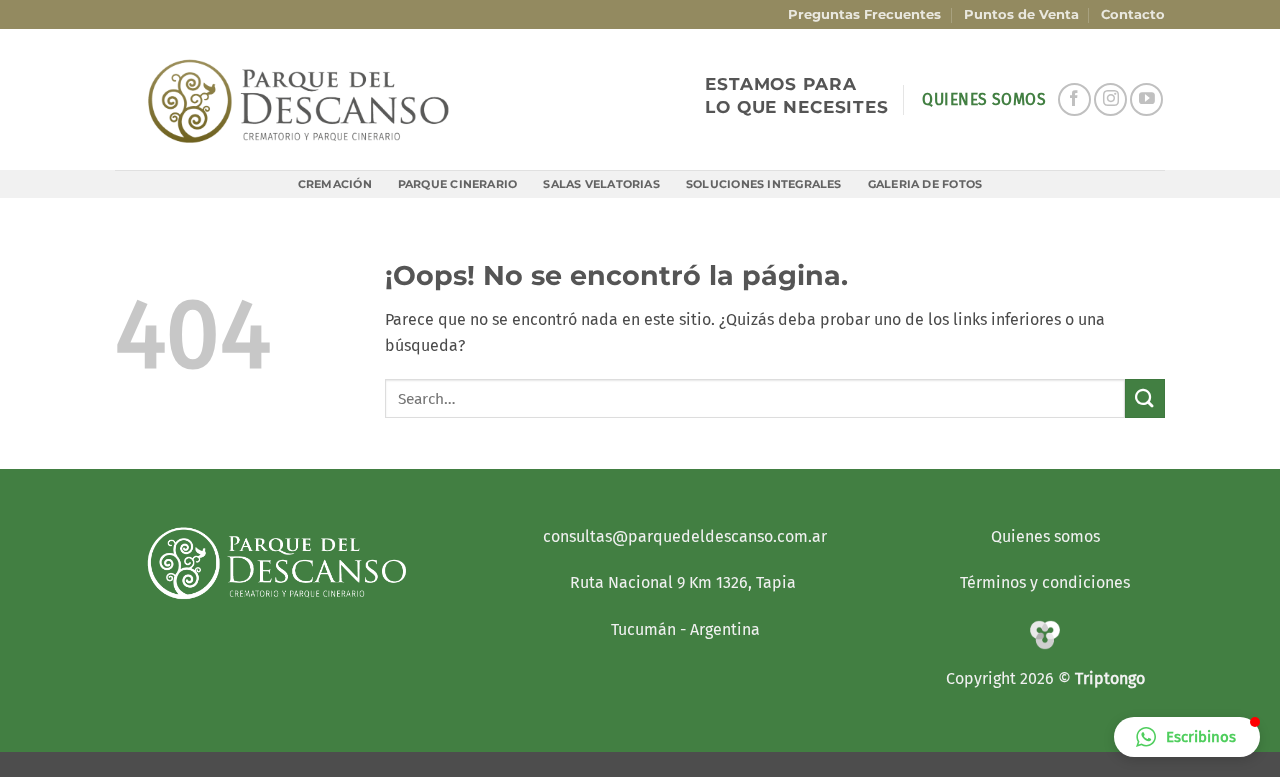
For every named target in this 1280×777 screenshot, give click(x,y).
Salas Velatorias (601, 184)
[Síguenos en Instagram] (1110, 99)
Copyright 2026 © (1010, 678)
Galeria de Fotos (925, 184)
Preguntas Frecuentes (864, 14)
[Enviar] (1145, 398)
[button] (1187, 737)
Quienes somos (1045, 536)
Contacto (1133, 14)
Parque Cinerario (458, 184)
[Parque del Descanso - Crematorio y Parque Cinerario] (299, 99)
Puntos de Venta (1021, 14)
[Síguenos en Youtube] (1146, 99)
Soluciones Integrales (764, 184)
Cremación (335, 184)
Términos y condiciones (1045, 582)
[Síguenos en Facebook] (1074, 99)
